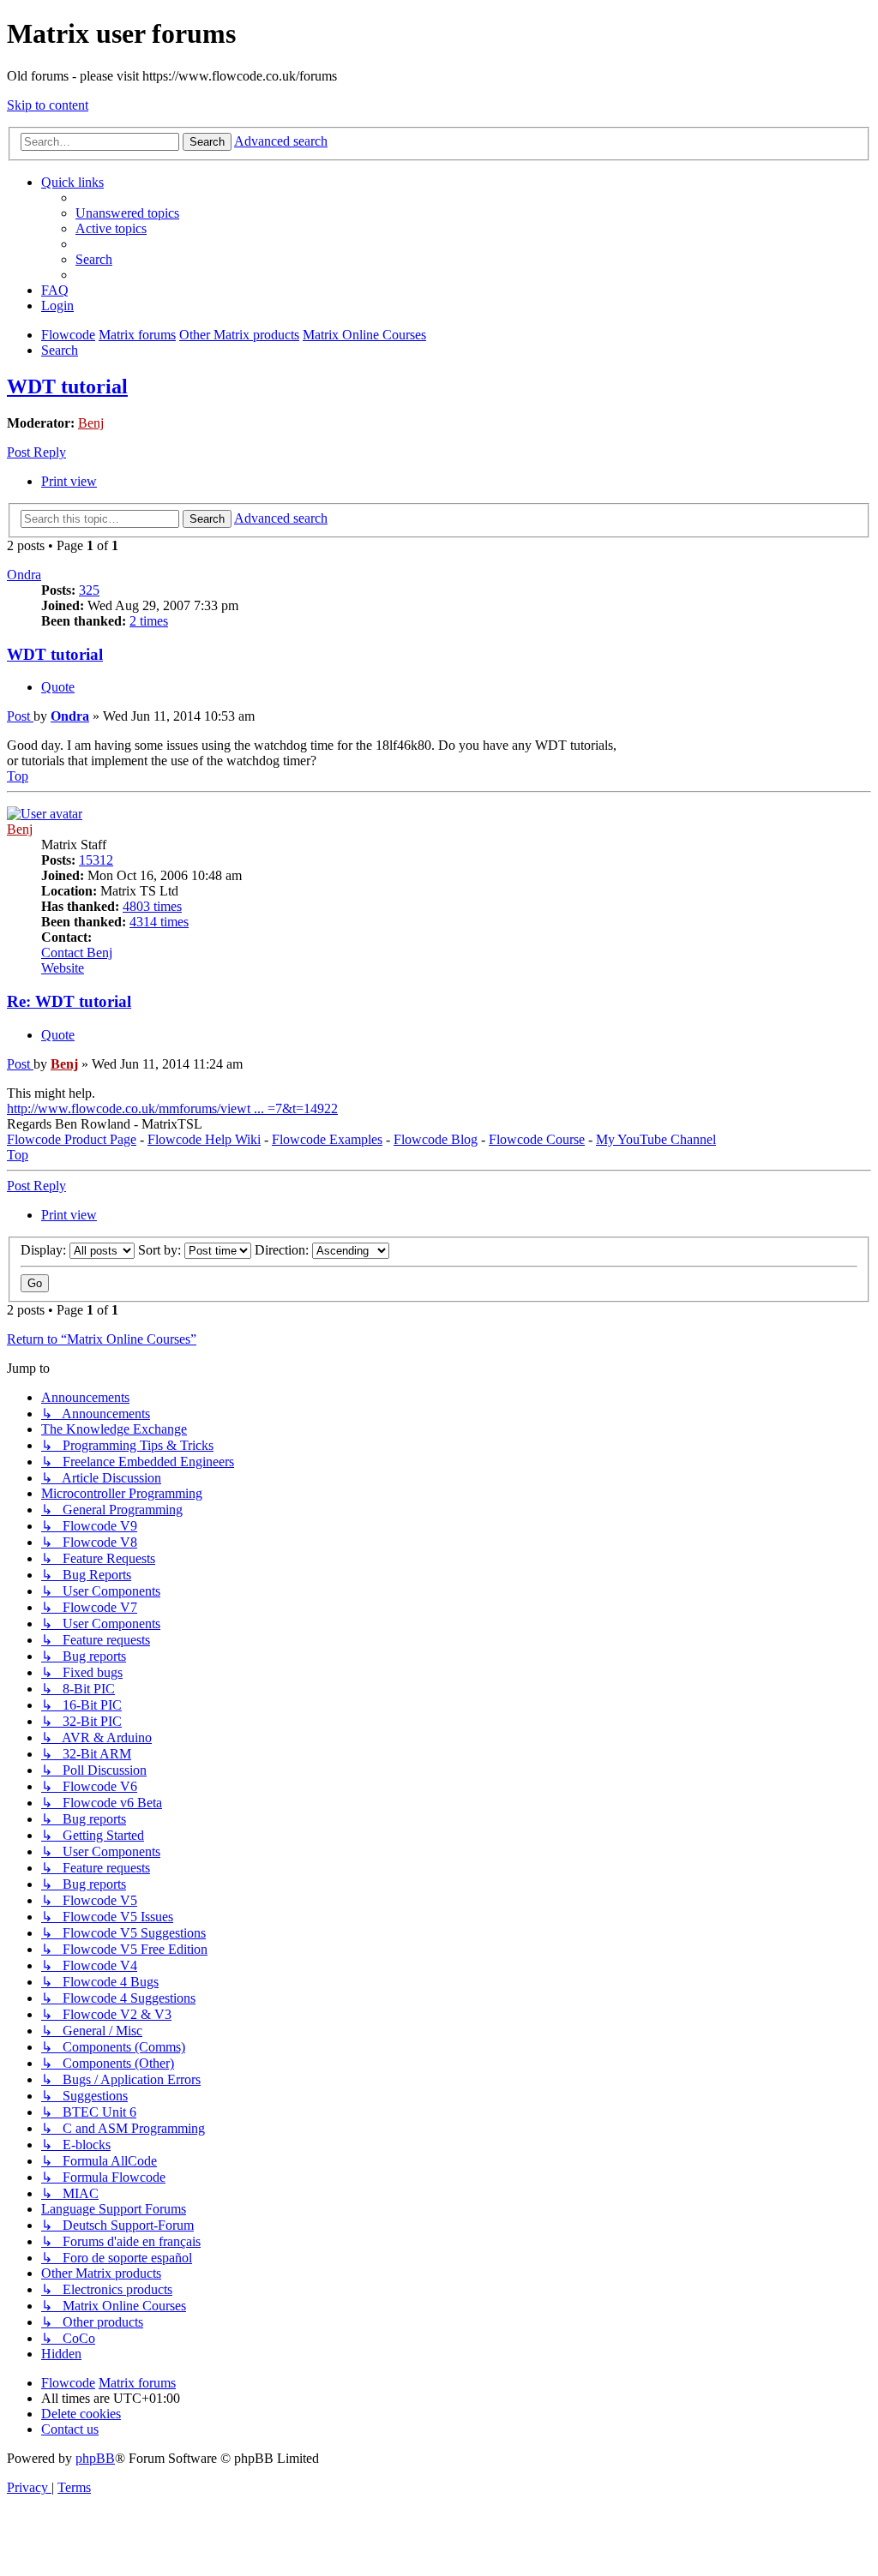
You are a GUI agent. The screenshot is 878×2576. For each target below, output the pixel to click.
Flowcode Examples (327, 1139)
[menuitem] (127, 213)
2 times (149, 621)
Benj (91, 423)
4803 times (152, 906)
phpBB (95, 2458)
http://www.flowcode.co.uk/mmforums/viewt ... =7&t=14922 (172, 1108)
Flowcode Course (537, 1139)
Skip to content (48, 105)
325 (89, 590)
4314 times (159, 922)
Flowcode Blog (436, 1139)
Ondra (24, 575)
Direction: (283, 1250)
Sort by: (161, 1250)
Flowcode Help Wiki (204, 1139)
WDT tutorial (67, 386)
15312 (96, 860)
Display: (45, 1250)
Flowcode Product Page (72, 1139)
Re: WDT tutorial (69, 1001)
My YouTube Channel (656, 1139)
